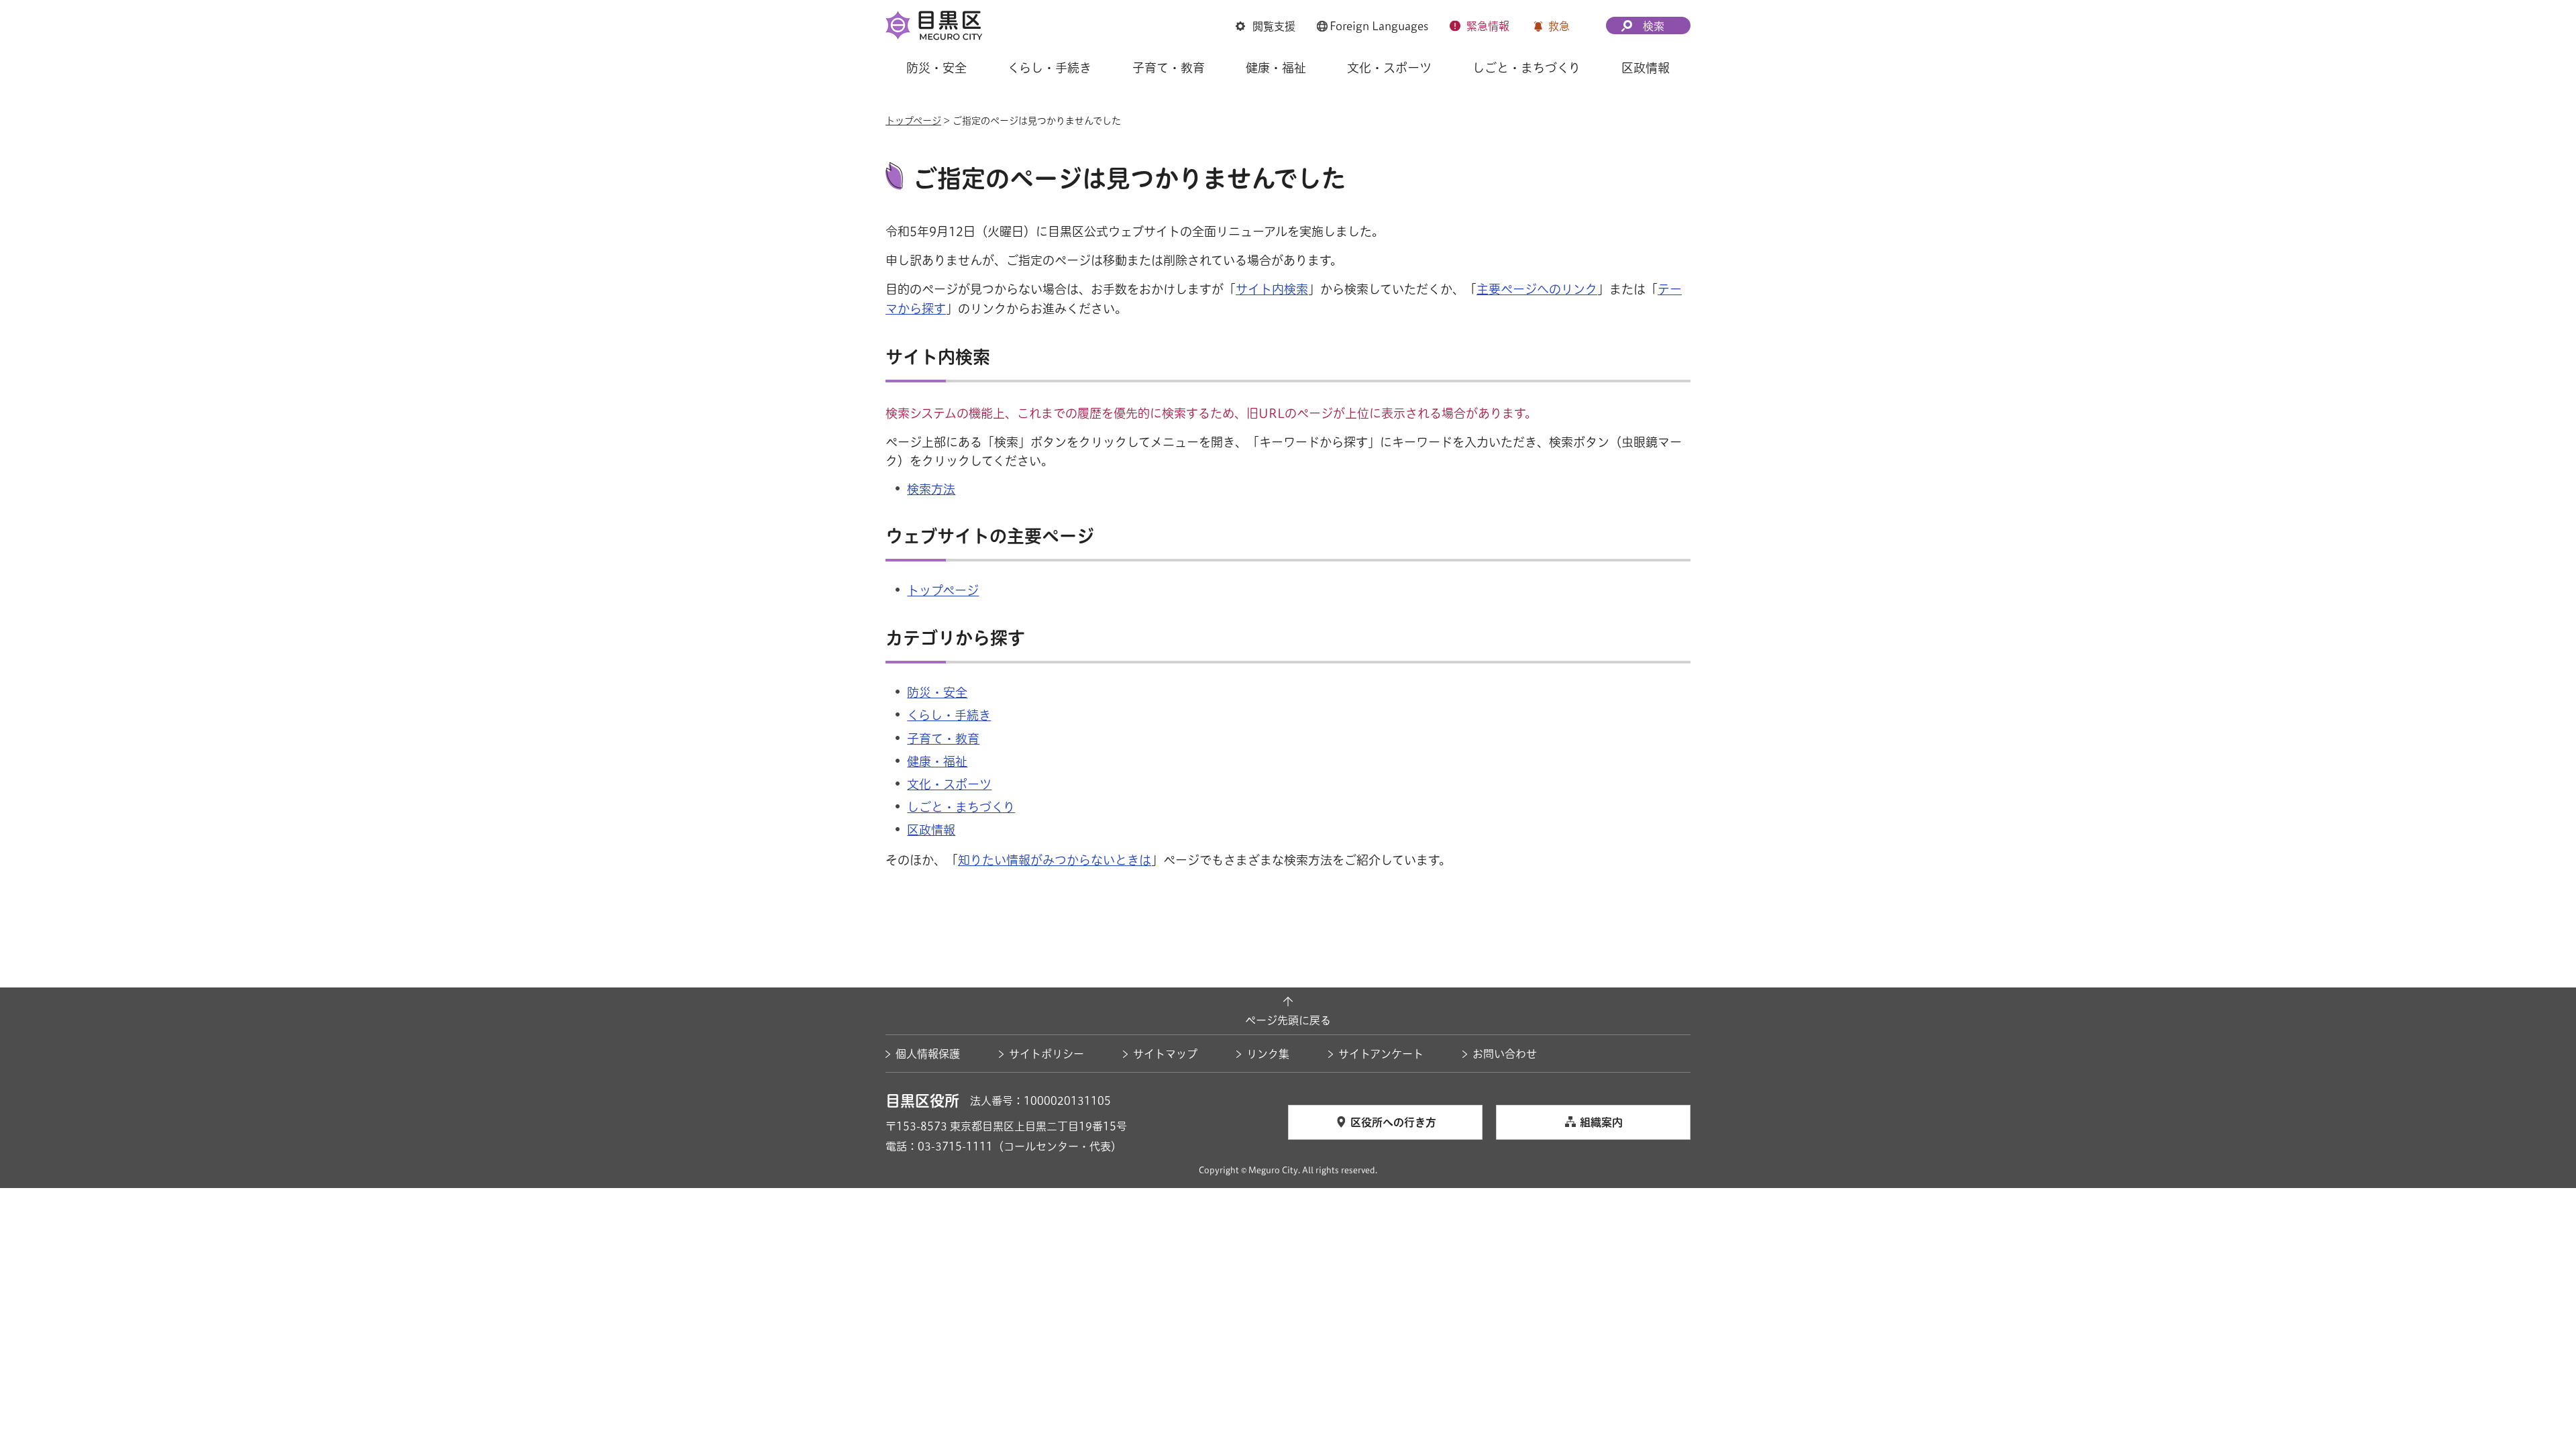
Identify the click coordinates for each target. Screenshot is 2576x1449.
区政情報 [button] (1646, 68)
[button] (1266, 26)
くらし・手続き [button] (1050, 68)
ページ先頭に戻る (1288, 1020)
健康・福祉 (937, 761)
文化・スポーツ (949, 784)
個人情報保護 (928, 1054)
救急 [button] (1559, 26)
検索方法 (931, 489)
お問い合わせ (1505, 1054)
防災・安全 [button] (936, 68)
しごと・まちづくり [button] (1526, 68)
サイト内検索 (1272, 289)
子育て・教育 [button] (1169, 68)
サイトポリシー (1046, 1054)
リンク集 (1268, 1054)
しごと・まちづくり (961, 807)
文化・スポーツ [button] (1389, 68)
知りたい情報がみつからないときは (1055, 860)
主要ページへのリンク (1537, 289)
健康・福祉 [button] (1276, 68)
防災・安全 (937, 692)
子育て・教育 (943, 739)
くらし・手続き (949, 715)
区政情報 (931, 830)
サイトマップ (1165, 1054)
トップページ (913, 121)
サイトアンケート (1381, 1054)
